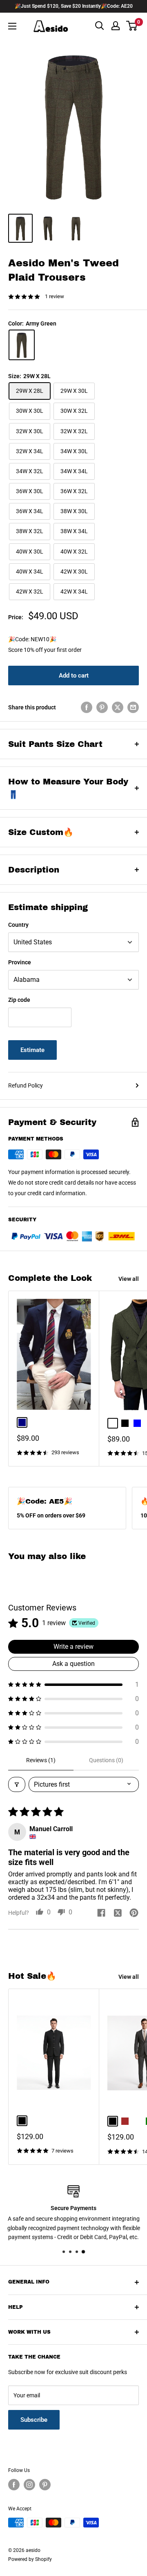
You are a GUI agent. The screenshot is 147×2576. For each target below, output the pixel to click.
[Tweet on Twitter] (118, 707)
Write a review (73, 1647)
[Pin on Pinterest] (102, 707)
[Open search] (100, 26)
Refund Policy (26, 1085)
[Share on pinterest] (134, 1914)
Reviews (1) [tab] (41, 1760)
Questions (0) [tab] (106, 1760)
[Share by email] (133, 707)
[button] (73, 1684)
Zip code (19, 1000)
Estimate (32, 1050)
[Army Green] (22, 345)
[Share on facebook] (101, 1914)
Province (20, 962)
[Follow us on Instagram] (29, 2485)
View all (129, 1279)
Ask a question (73, 1664)
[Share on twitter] (118, 1914)
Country (18, 925)
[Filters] (17, 1784)
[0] (132, 26)
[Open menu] (12, 26)
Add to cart (74, 676)
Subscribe (34, 2420)
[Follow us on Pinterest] (45, 2485)
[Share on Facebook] (87, 707)
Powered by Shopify (30, 2559)
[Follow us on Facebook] (14, 2485)
